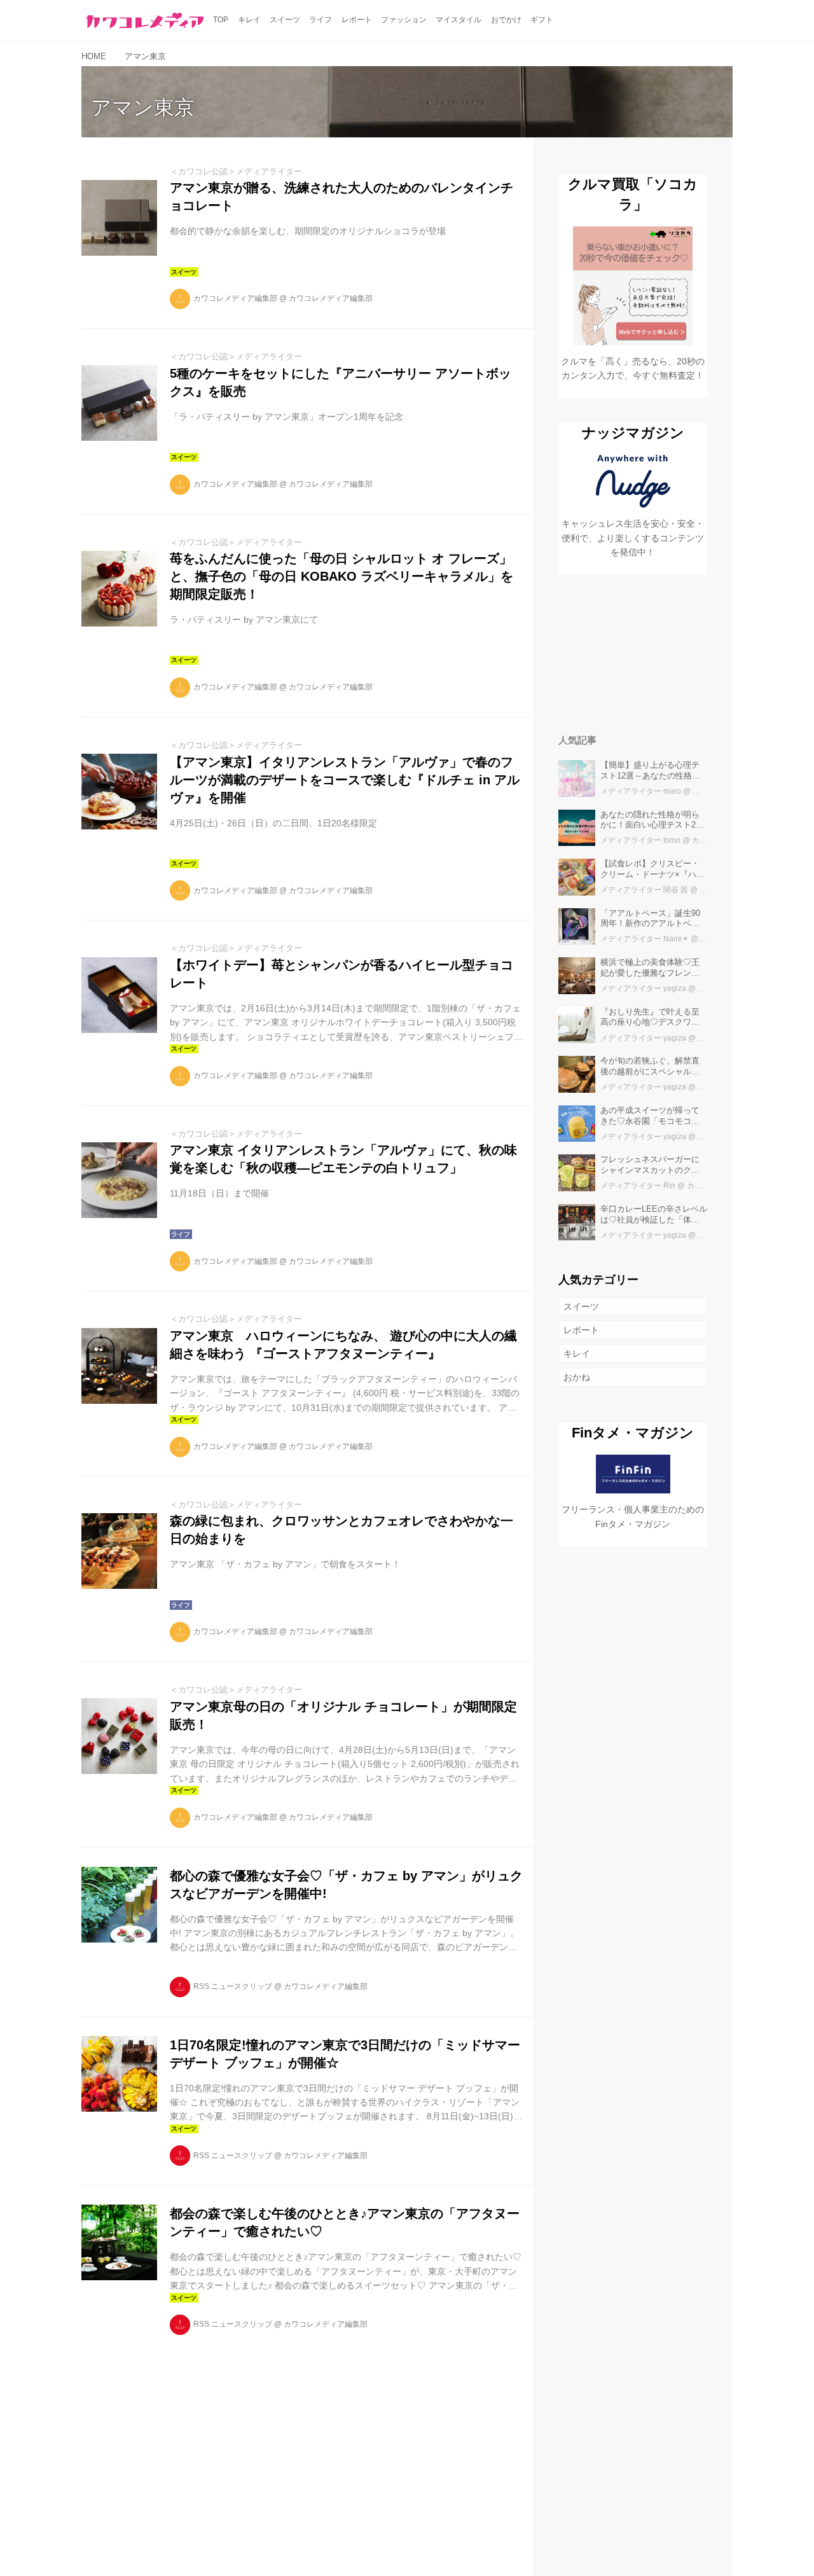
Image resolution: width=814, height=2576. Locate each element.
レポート (581, 1330)
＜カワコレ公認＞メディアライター (236, 171)
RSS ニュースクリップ (233, 1986)
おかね (577, 1377)
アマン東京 (143, 107)
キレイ (577, 1354)
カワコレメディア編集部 (235, 298)
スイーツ (581, 1306)
